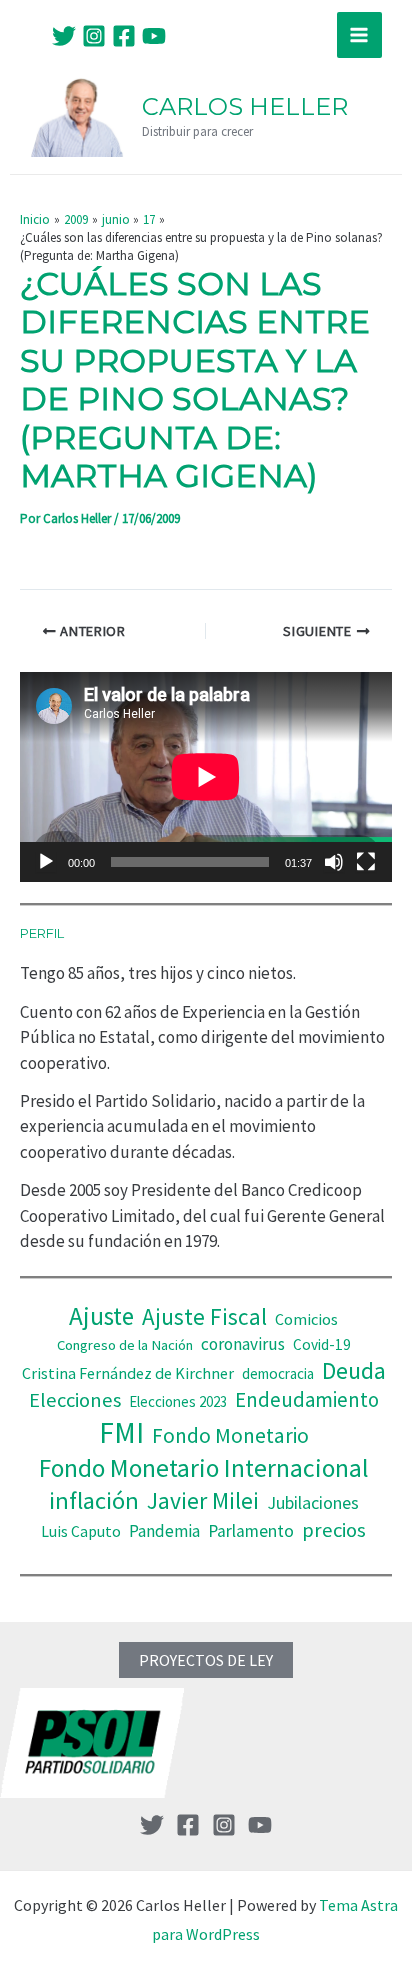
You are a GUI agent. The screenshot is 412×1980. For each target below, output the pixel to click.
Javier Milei (203, 1500)
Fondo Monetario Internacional (204, 1468)
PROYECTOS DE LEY (206, 1660)
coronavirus (243, 1344)
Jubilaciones (313, 1502)
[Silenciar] (334, 862)
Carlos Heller (245, 106)
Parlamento (251, 1531)
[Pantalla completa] (366, 862)
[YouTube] (154, 36)
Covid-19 (322, 1344)
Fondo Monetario (230, 1435)
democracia (278, 1373)
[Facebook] (124, 36)
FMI (121, 1432)
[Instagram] (94, 36)
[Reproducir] (46, 862)
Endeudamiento (307, 1400)
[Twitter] (64, 36)
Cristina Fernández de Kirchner (128, 1373)
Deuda (354, 1370)
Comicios (306, 1319)
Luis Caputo (81, 1531)
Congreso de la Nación (125, 1345)
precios (334, 1530)
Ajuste (101, 1316)
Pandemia (164, 1531)
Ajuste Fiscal (204, 1316)
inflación (94, 1500)
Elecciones (75, 1400)
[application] (206, 776)
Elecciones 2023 (178, 1401)
